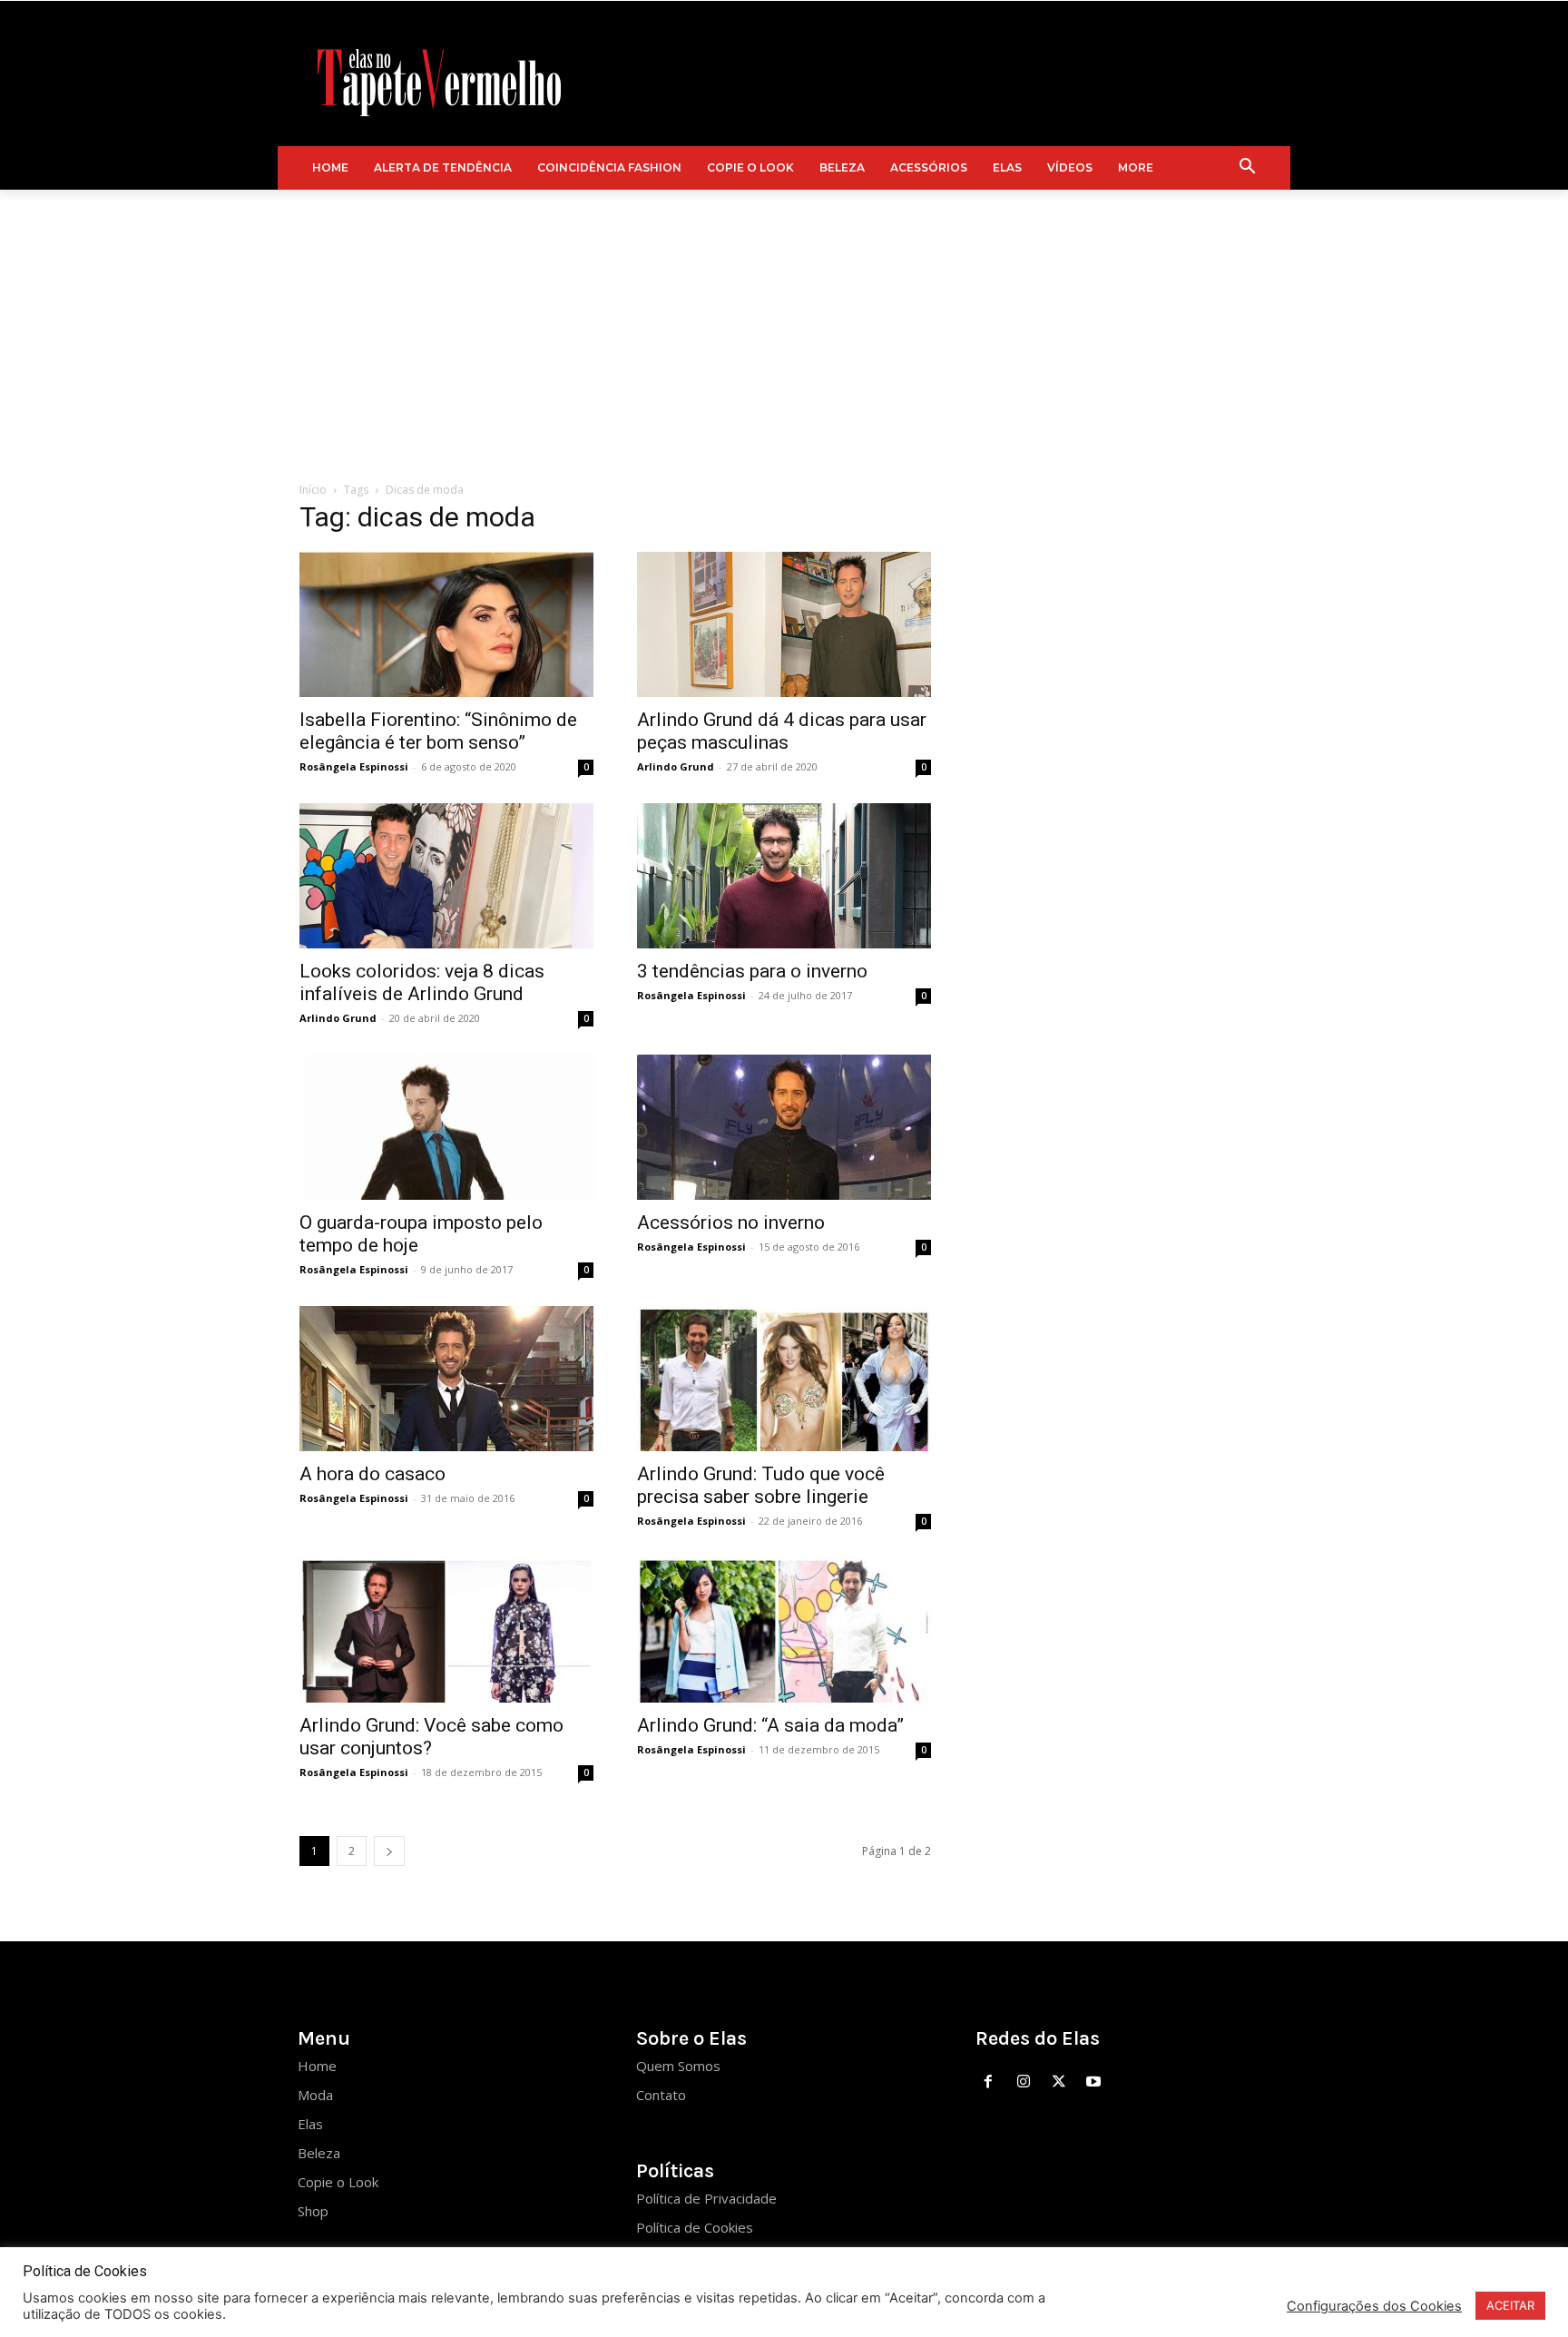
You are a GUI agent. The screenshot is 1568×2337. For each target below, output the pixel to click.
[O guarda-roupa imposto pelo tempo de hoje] (446, 1127)
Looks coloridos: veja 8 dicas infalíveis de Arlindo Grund (422, 982)
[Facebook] (989, 2082)
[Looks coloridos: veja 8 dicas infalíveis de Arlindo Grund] (446, 876)
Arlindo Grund (676, 766)
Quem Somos (678, 2066)
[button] (1248, 168)
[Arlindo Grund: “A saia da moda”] (784, 1630)
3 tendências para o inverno (752, 971)
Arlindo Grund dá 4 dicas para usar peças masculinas (782, 731)
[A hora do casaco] (446, 1379)
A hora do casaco (375, 1474)
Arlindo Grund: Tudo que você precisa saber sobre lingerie (761, 1485)
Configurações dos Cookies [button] (1374, 2306)
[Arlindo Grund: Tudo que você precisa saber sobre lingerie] (784, 1379)
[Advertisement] (784, 326)
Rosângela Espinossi (354, 766)
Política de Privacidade (706, 2198)
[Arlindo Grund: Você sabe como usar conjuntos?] (446, 1630)
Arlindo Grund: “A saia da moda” (770, 1725)
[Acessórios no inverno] (784, 1127)
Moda (315, 2095)
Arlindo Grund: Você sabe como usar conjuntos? (431, 1737)
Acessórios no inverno (731, 1223)
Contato (661, 2095)
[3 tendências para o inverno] (784, 876)
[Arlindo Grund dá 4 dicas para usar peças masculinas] (784, 624)
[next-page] (389, 1851)
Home (317, 2066)
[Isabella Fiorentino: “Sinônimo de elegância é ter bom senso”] (446, 624)
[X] (1058, 2082)
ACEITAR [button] (1510, 2305)
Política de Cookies (695, 2227)
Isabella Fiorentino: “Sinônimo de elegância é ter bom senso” (438, 731)
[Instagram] (1023, 2082)
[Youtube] (1094, 2082)
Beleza (319, 2153)
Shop (313, 2211)
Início (313, 490)
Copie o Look (338, 2182)
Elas (310, 2124)
